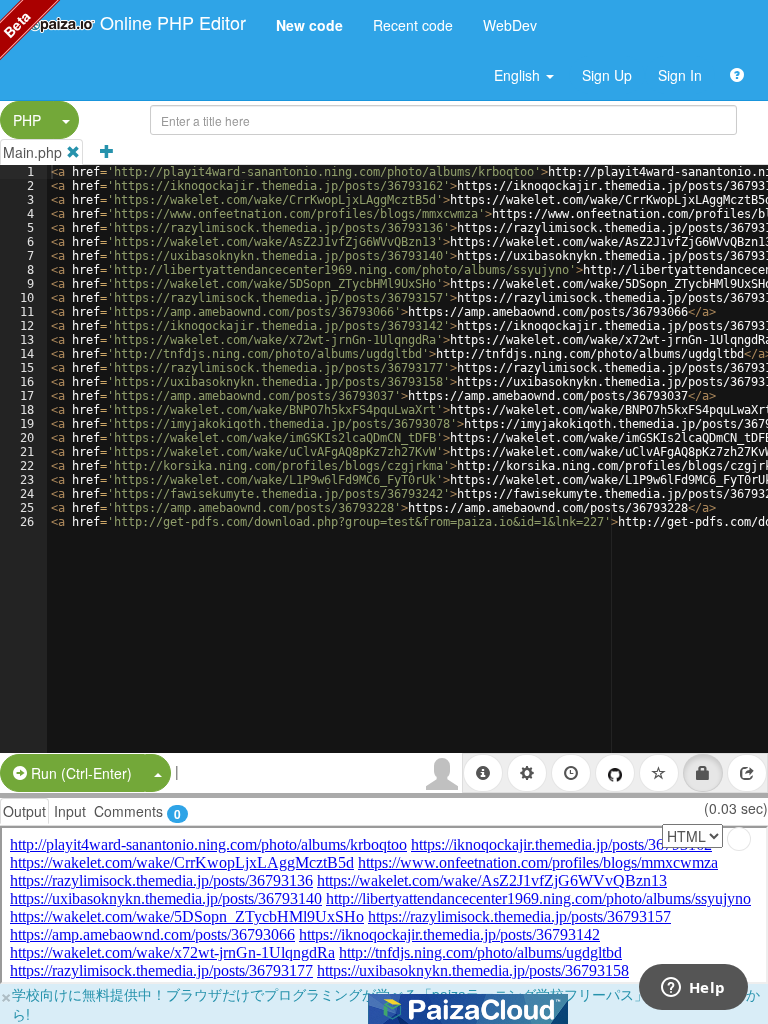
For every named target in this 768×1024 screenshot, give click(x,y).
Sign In (680, 75)
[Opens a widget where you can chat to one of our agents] (693, 989)
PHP (27, 120)
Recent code (413, 25)
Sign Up (607, 75)
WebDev (510, 25)
